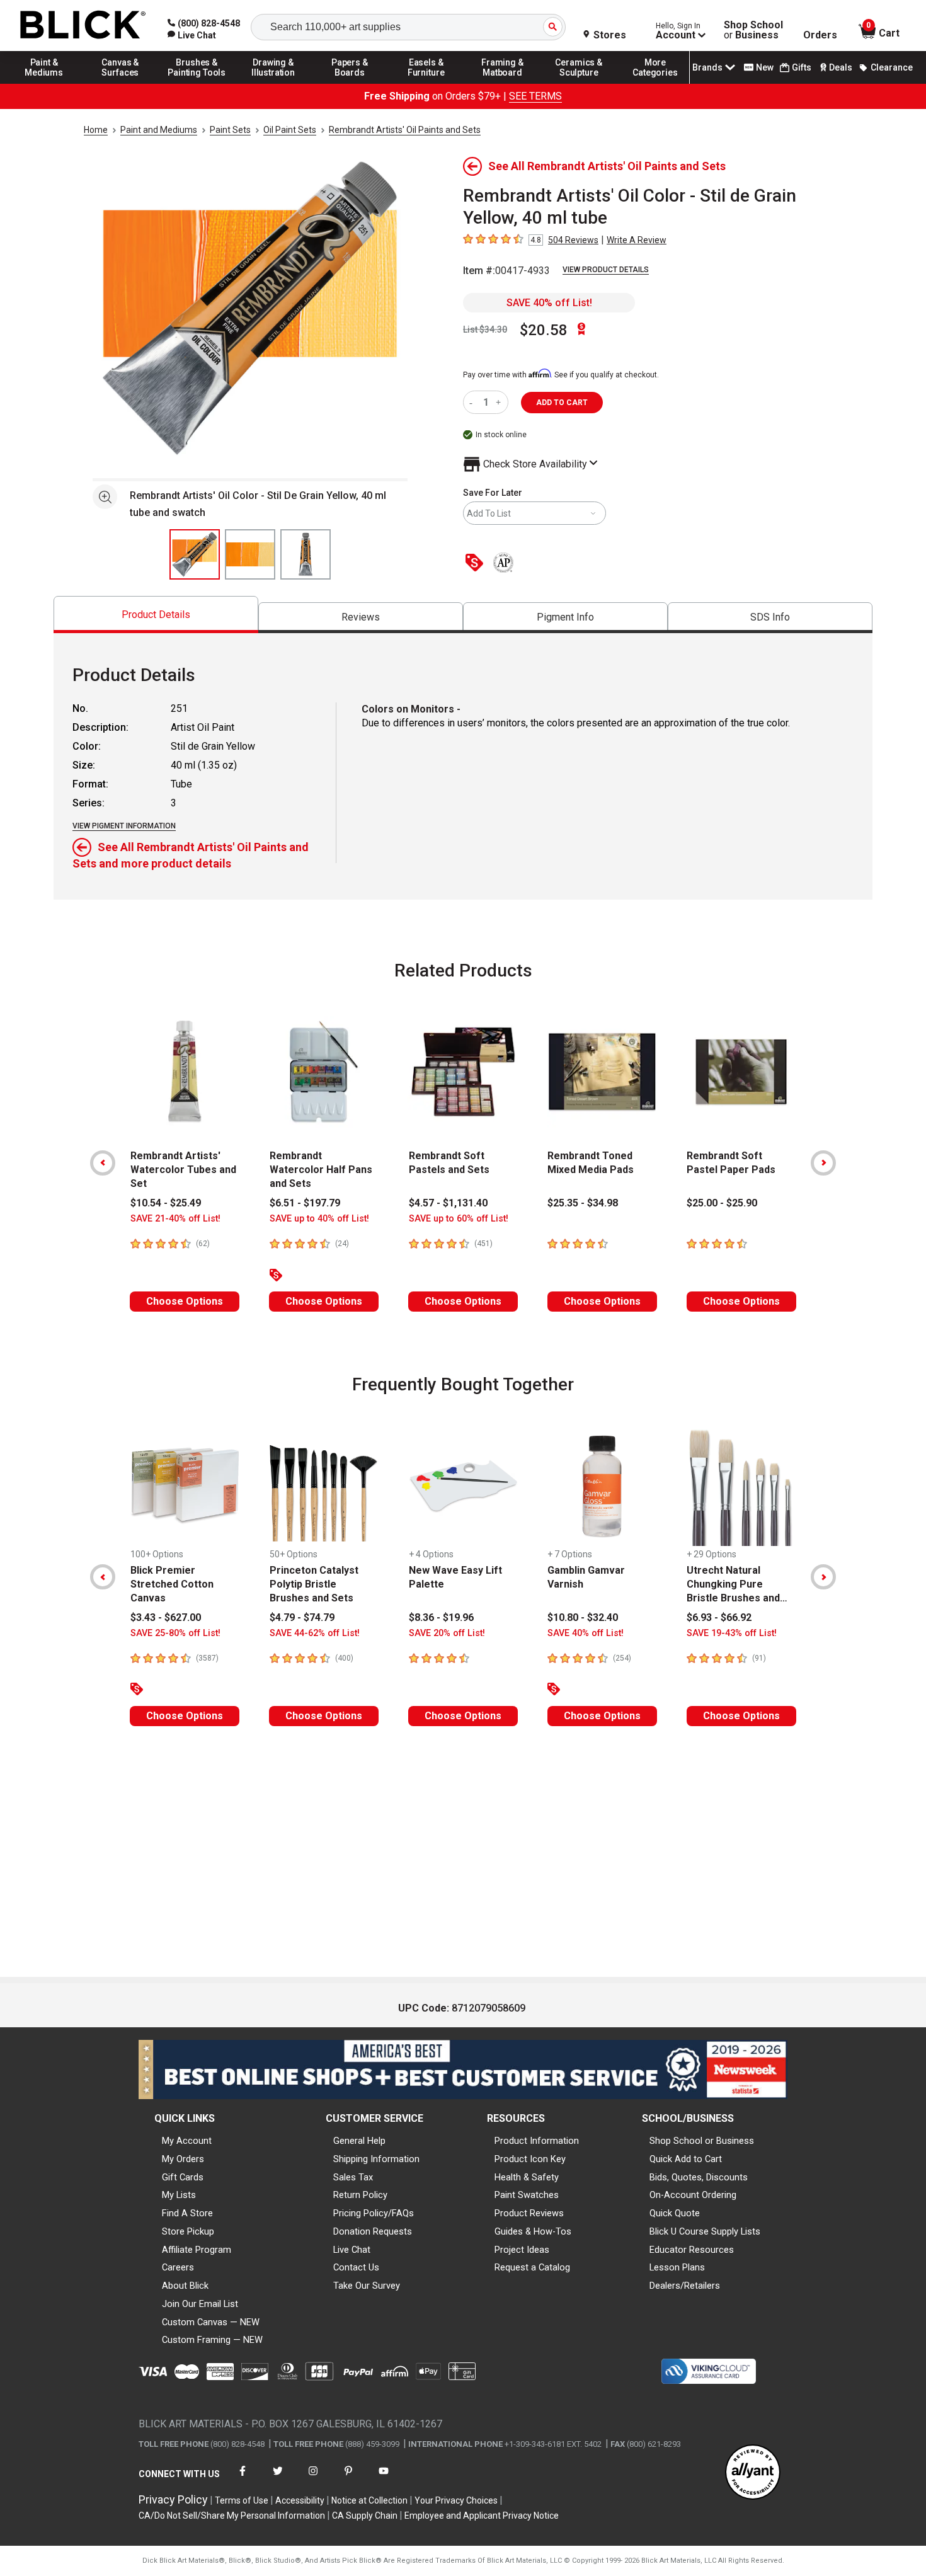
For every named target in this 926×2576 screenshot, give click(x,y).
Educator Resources (692, 2250)
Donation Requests (373, 2231)
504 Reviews (573, 240)
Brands (707, 67)
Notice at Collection (369, 2500)
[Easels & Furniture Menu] (426, 83)
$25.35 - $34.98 (583, 1203)
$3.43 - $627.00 (166, 1617)
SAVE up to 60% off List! (459, 1219)
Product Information (537, 2141)
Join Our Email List (200, 2304)
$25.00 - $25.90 (722, 1203)
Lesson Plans (677, 2267)
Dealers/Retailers (685, 2286)
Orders (820, 35)
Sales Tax (353, 2177)
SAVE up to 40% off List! (319, 1219)
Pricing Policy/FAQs (374, 2213)
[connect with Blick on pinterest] (348, 2479)
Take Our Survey (367, 2286)
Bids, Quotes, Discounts (699, 2177)
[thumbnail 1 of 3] (195, 554)
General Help (359, 2141)
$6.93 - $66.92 (719, 1617)
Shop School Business (753, 30)
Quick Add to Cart (686, 2159)
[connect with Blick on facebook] (243, 2479)
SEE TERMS (535, 96)
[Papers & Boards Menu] (350, 83)
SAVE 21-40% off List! (175, 1219)
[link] (192, 35)
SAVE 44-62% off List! (315, 1633)
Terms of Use (242, 2500)
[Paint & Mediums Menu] (44, 83)
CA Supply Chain (365, 2516)
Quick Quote (675, 2213)
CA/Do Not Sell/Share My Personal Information (232, 2516)
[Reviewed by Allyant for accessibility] (753, 2473)
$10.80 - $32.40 (583, 1617)
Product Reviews (529, 2213)
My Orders (183, 2159)
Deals (841, 67)
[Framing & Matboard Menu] (503, 83)
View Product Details (606, 270)
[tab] (156, 615)
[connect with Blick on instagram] (313, 2479)
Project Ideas (522, 2250)
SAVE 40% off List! (549, 303)
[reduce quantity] (473, 402)
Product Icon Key (530, 2159)
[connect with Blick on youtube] (384, 2479)
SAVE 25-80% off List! (175, 1633)
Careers (178, 2267)
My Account (187, 2141)
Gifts (802, 67)
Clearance (892, 67)
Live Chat (352, 2250)
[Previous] (103, 1163)
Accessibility (300, 2500)
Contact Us (356, 2267)
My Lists (179, 2195)
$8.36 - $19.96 (441, 1617)
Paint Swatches (527, 2195)
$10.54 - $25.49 (166, 1203)
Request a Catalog (532, 2267)
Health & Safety (527, 2177)
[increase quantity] (500, 402)
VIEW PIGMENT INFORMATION (124, 826)
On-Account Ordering (693, 2195)
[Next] (823, 1163)
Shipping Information (376, 2159)
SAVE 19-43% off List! (732, 1633)
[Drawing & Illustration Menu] (273, 83)
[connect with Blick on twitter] (278, 2479)
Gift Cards (183, 2177)
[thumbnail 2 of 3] (250, 554)
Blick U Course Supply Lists (705, 2231)
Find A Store (187, 2213)
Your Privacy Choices (456, 2500)
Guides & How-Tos (533, 2231)
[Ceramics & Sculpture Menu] (579, 83)
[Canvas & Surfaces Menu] (120, 83)
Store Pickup (188, 2231)
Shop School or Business (702, 2141)
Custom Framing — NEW (212, 2340)
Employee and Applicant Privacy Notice (482, 2516)
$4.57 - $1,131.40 (448, 1203)
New (765, 67)
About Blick (185, 2286)
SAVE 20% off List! (447, 1633)
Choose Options (185, 1301)
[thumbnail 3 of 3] (306, 554)
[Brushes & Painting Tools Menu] (197, 83)
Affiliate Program (197, 2250)
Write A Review (637, 240)
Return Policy (360, 2195)
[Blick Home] (83, 26)
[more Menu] (655, 83)
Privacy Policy (173, 2499)
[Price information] (477, 564)
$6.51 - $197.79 (305, 1203)
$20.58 (544, 330)
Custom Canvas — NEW (211, 2322)
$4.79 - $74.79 (302, 1617)
